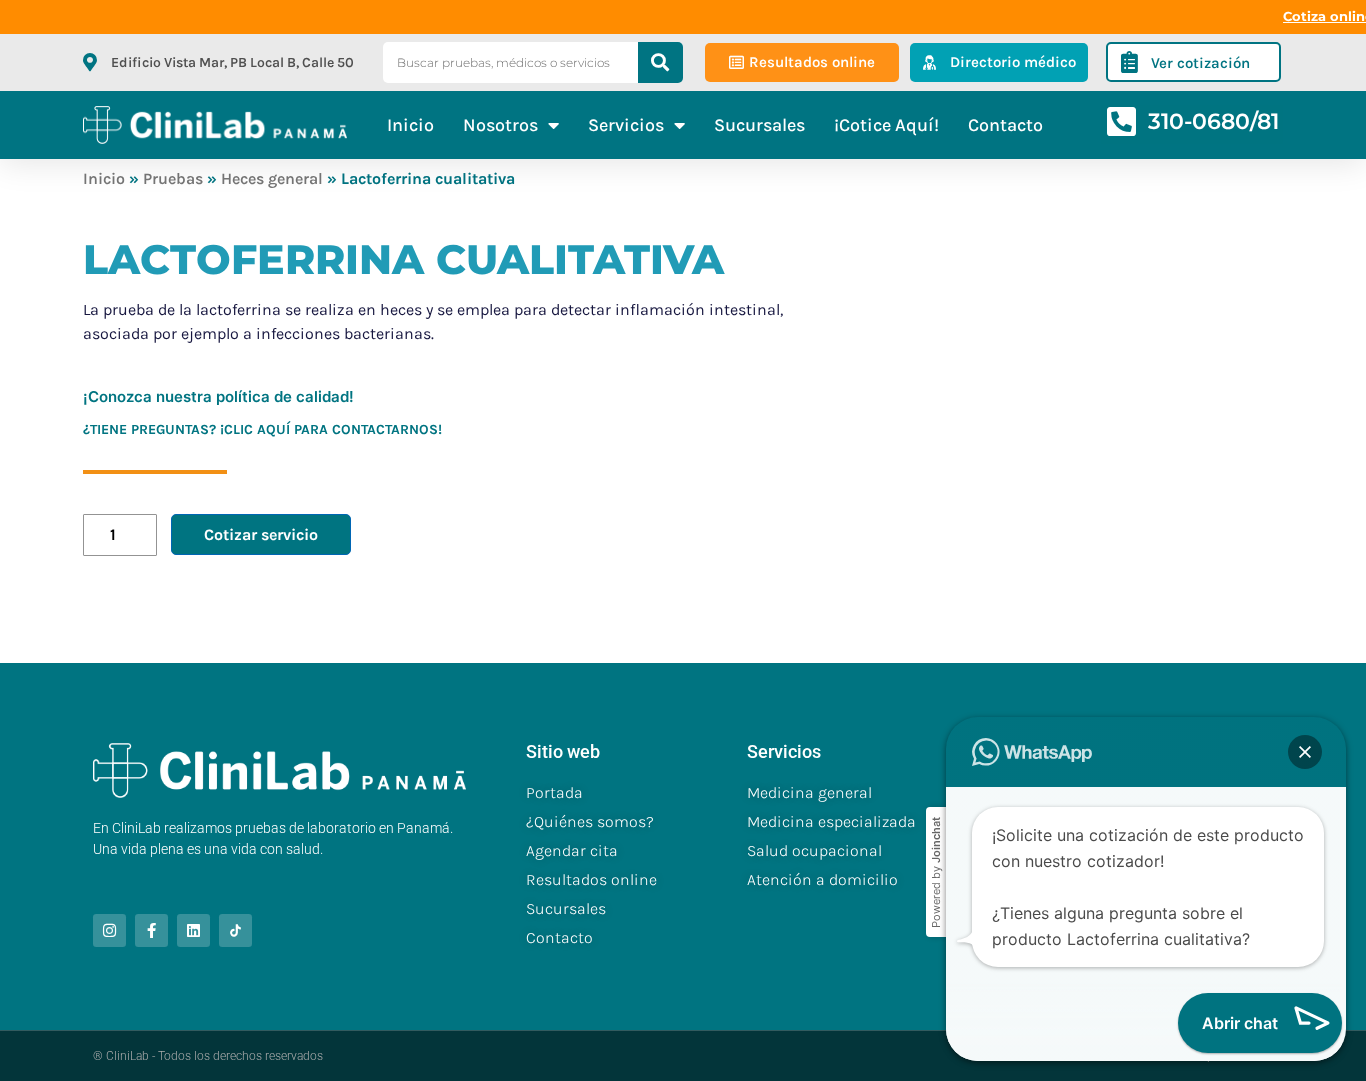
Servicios (626, 125)
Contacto (1005, 125)
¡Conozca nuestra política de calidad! (218, 396)
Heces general (272, 178)
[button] (1305, 752)
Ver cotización (1200, 63)
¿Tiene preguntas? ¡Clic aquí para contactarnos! (262, 429)
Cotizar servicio (261, 534)
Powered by (936, 872)
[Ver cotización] (1129, 62)
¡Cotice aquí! (886, 125)
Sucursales (759, 125)
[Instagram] (109, 930)
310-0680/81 (1213, 121)
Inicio (410, 125)
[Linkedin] (193, 930)
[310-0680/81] (1121, 121)
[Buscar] (660, 62)
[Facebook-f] (151, 930)
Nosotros (500, 125)
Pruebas (173, 178)
